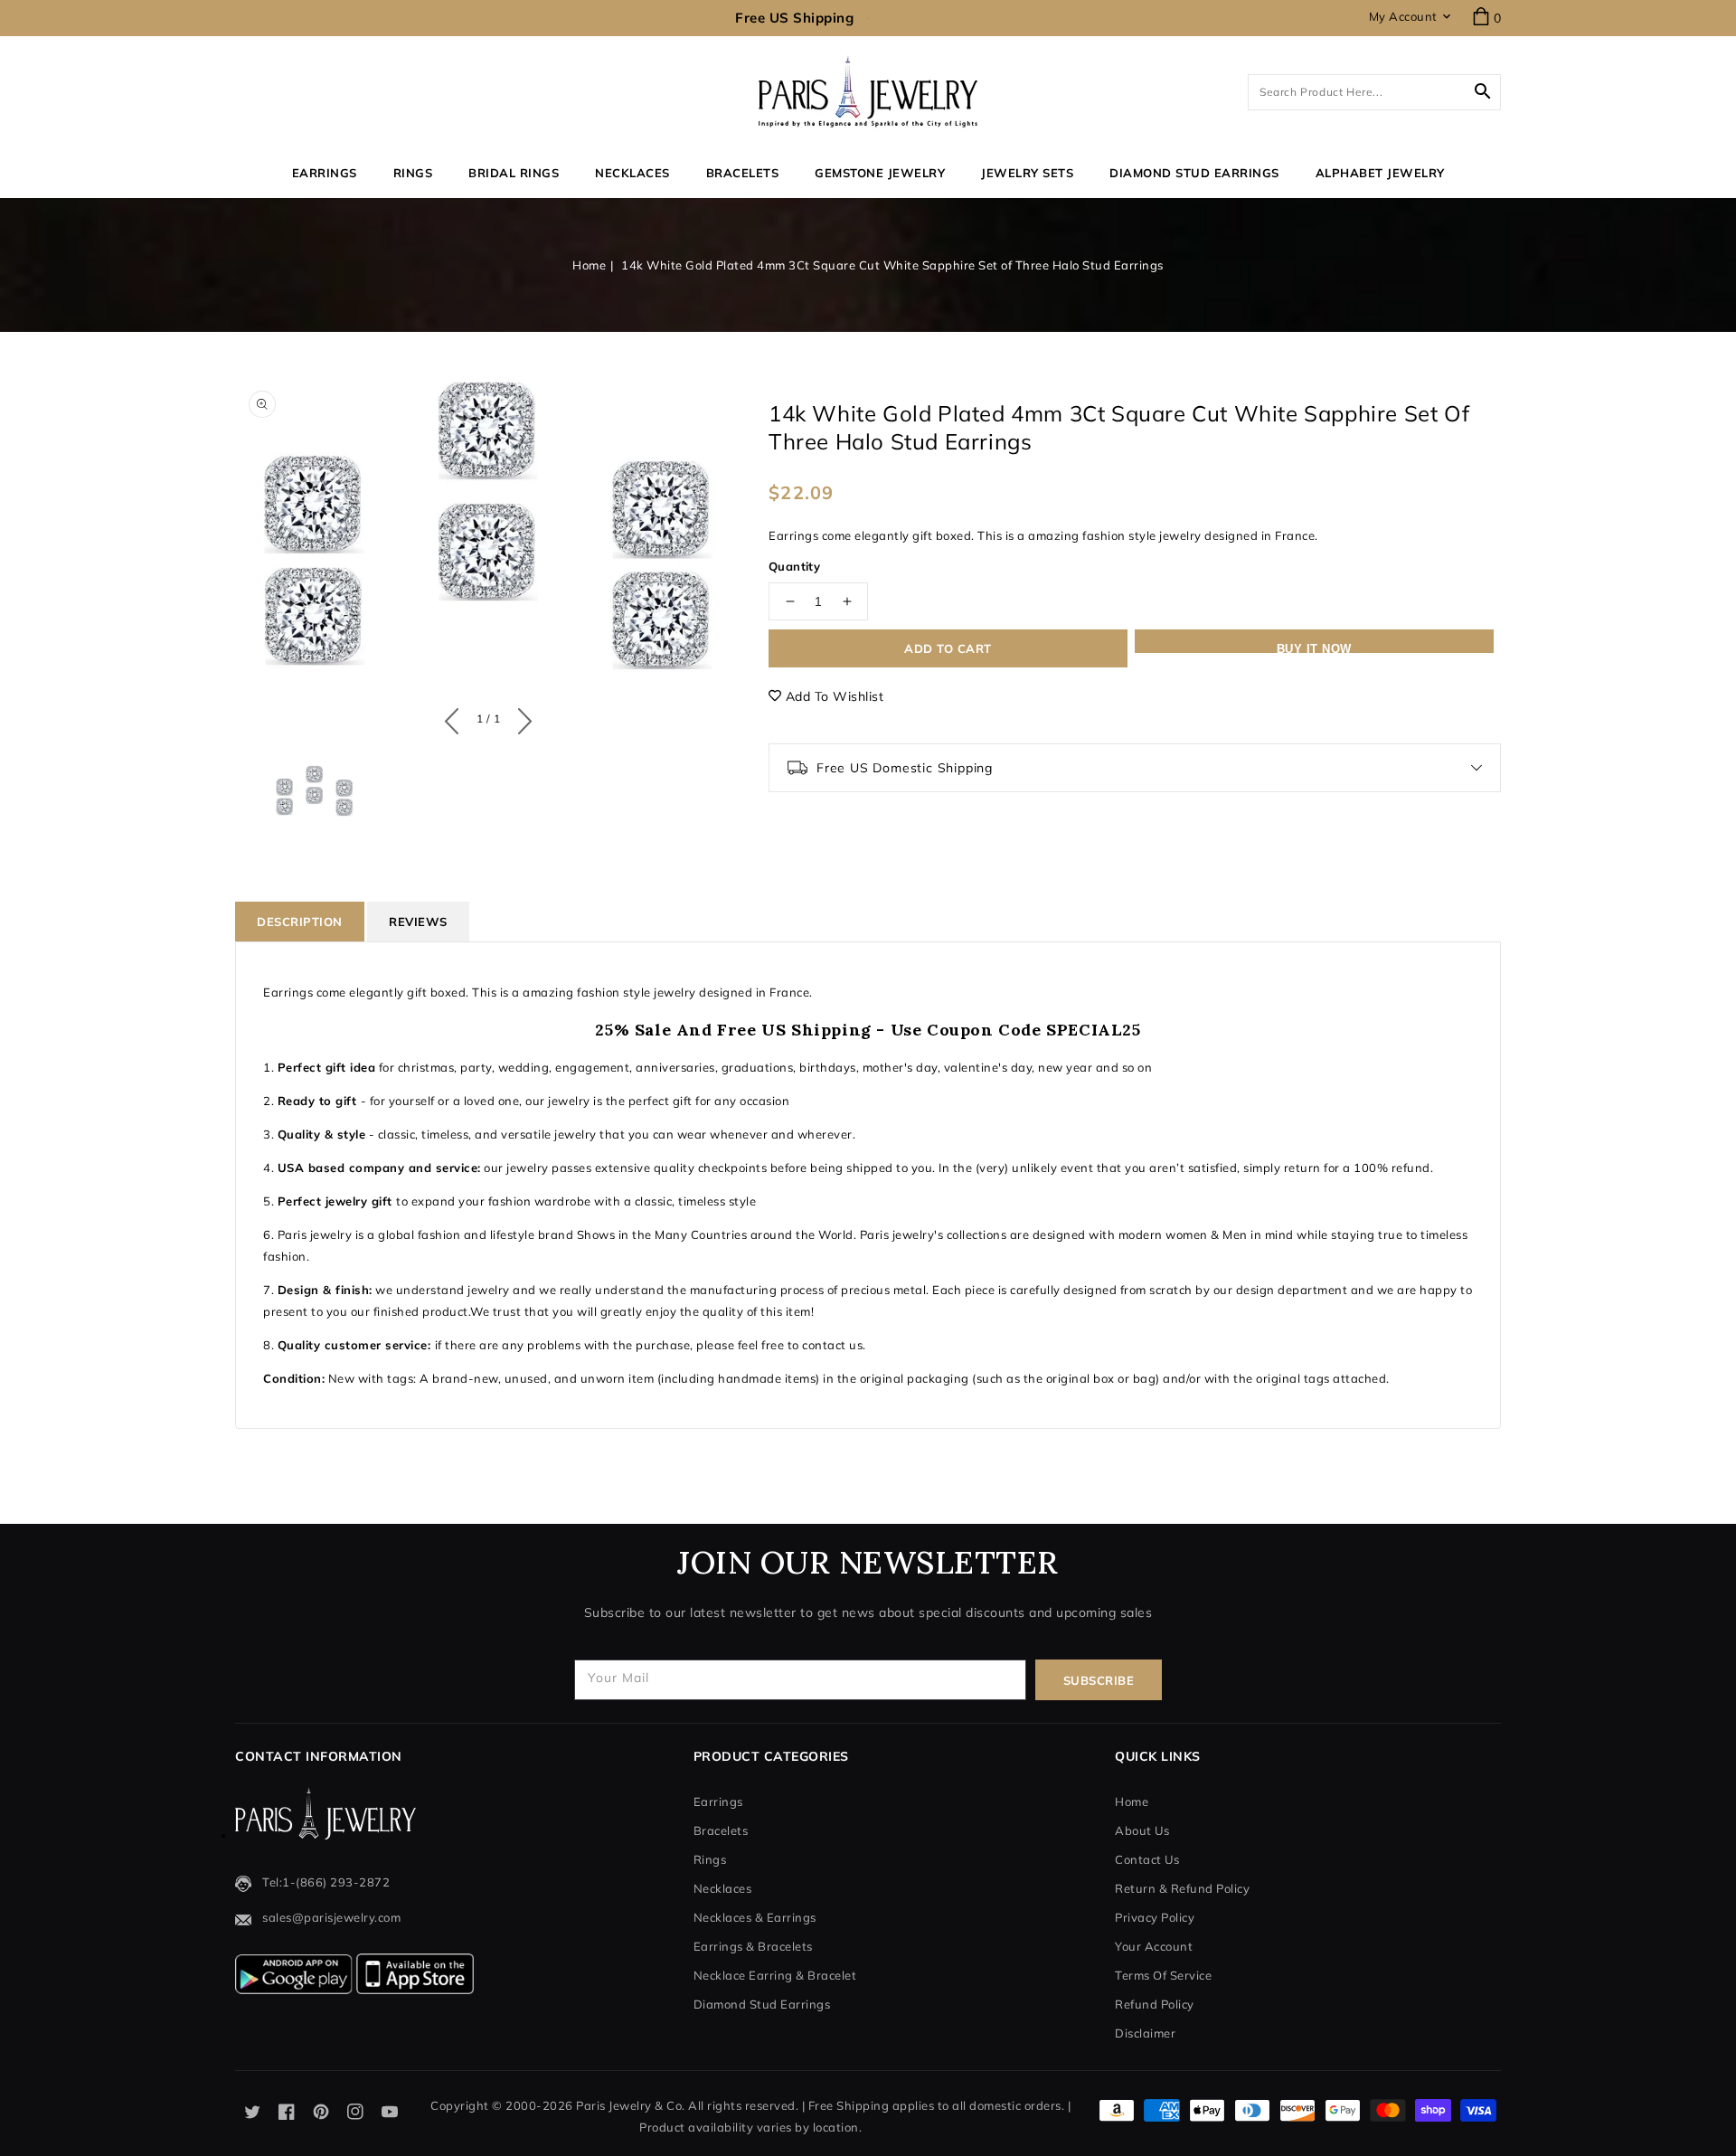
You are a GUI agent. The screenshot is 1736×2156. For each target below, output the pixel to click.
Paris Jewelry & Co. (631, 2105)
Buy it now (1314, 648)
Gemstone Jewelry (880, 173)
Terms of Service (1163, 1975)
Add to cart (948, 648)
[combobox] (1374, 92)
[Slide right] (520, 717)
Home (589, 265)
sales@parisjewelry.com (331, 1917)
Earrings (325, 173)
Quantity (794, 566)
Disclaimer (1145, 2033)
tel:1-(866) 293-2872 (326, 1882)
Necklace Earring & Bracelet (775, 1975)
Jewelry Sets (1027, 173)
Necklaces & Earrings (755, 1917)
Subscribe (1099, 1680)
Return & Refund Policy (1182, 1888)
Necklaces (632, 173)
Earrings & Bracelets (753, 1946)
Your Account (1154, 1946)
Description (300, 922)
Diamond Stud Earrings (762, 2004)
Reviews (418, 922)
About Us (1142, 1830)
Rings (413, 173)
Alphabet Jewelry (1380, 173)
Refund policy (1155, 2004)
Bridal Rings (514, 173)
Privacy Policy (1155, 1917)
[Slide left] (456, 717)
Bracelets (743, 173)
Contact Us (1147, 1859)
